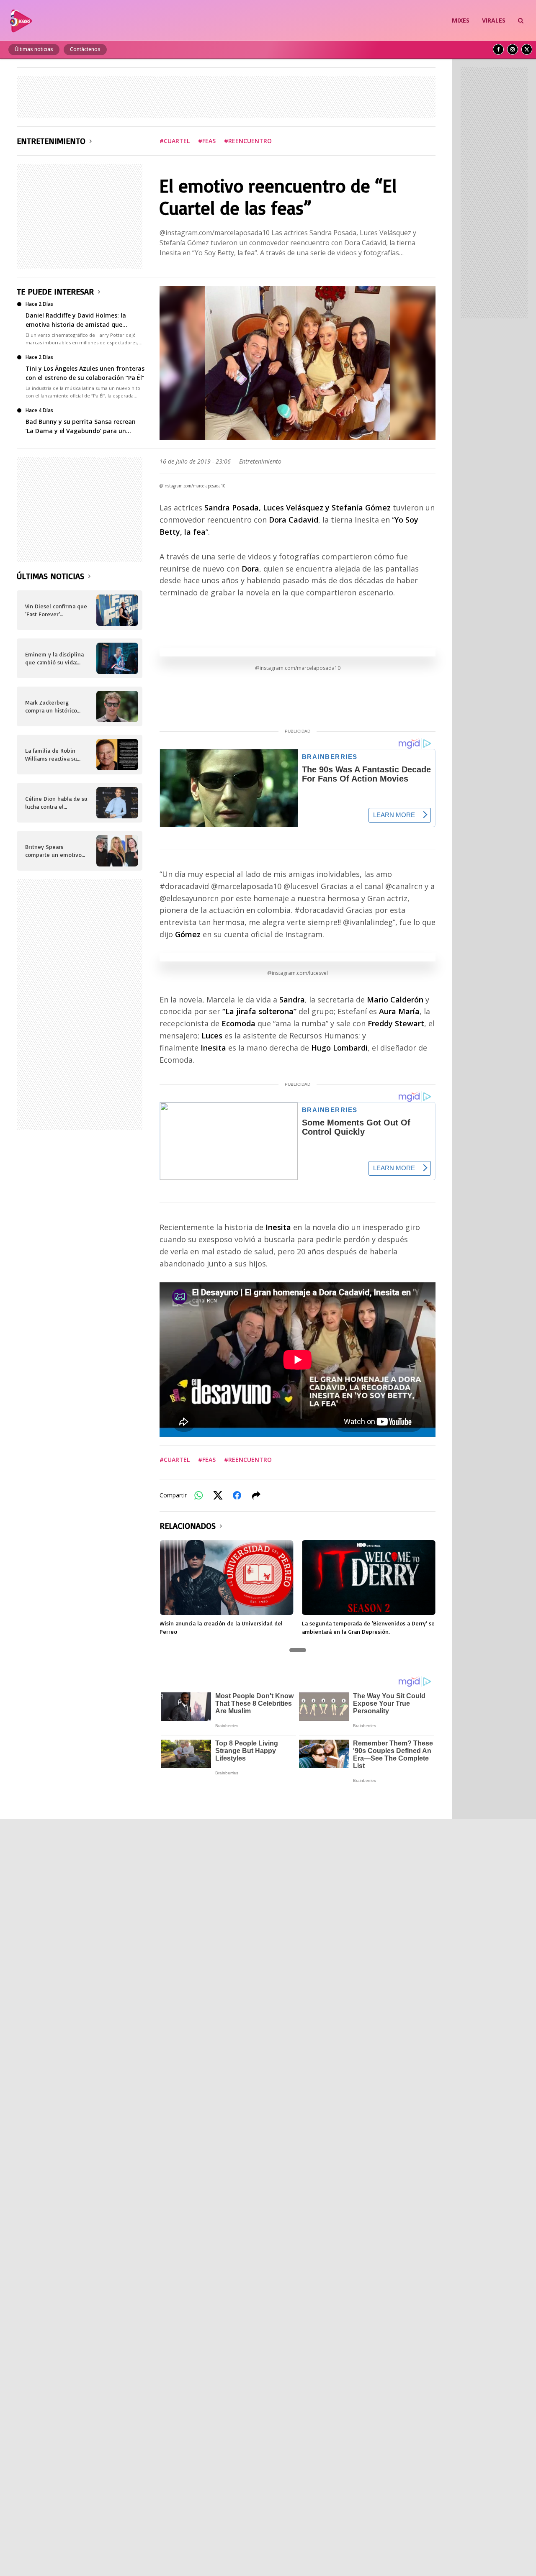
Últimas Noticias (50, 576)
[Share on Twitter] (218, 1495)
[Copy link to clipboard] (256, 1495)
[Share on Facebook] (237, 1495)
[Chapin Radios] (21, 20)
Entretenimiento (51, 141)
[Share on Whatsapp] (198, 1495)
